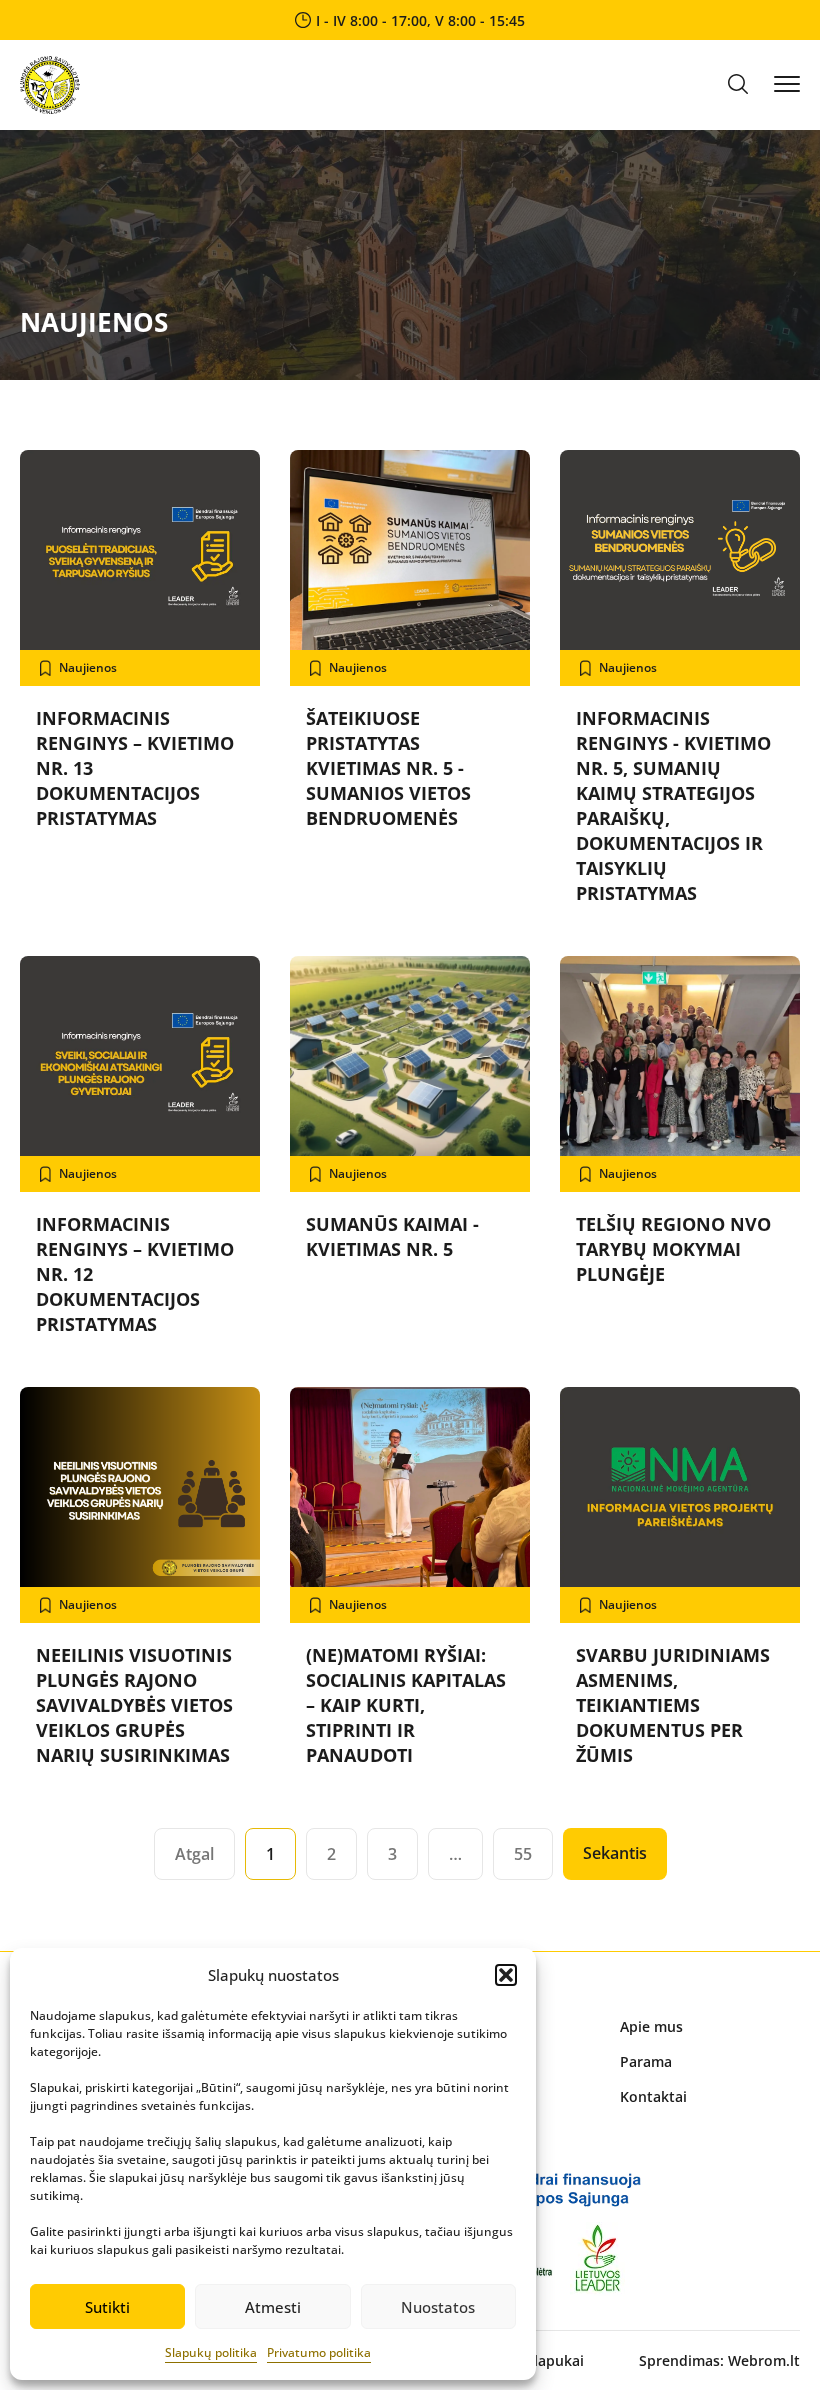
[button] (506, 1975)
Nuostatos (438, 2307)
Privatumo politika (319, 2352)
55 (523, 1854)
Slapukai (555, 2360)
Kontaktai (653, 2096)
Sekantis (615, 1853)
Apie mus (651, 2026)
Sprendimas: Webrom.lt (719, 2360)
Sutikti (107, 2307)
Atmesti (273, 2307)
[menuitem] (710, 2026)
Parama (646, 2061)
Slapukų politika (211, 2352)
